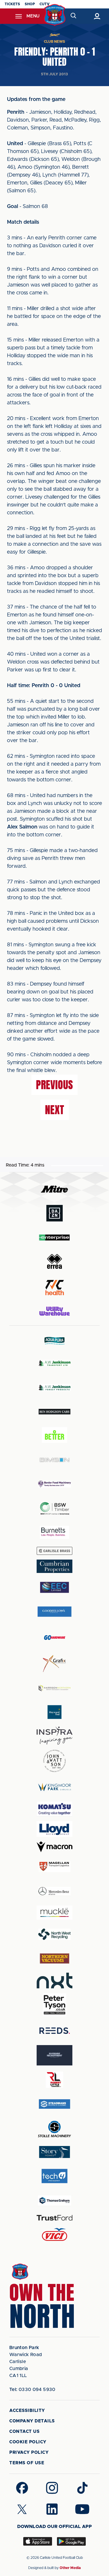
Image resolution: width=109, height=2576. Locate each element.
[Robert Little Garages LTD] (55, 2080)
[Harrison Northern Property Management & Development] (55, 1688)
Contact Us (24, 2432)
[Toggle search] (74, 16)
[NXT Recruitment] (55, 1981)
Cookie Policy (28, 2442)
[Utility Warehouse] (55, 1311)
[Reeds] (55, 2031)
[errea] (55, 1262)
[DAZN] (55, 1213)
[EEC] (55, 1587)
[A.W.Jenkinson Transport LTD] (55, 1363)
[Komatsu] (55, 1809)
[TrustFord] (55, 2218)
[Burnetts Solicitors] (55, 1532)
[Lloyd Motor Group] (55, 1829)
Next (55, 1110)
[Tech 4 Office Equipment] (55, 2176)
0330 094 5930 (32, 2390)
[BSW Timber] (55, 1508)
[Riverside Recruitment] (55, 2055)
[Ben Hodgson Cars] (55, 1412)
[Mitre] (55, 1189)
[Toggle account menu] (97, 16)
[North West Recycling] (55, 1934)
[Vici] (55, 2235)
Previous (54, 1085)
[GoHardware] (55, 1638)
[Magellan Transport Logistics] (55, 1867)
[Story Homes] (55, 2152)
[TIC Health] (55, 1288)
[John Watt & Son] (55, 1761)
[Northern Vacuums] (55, 1958)
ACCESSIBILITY (27, 2411)
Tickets (12, 4)
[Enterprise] (55, 1237)
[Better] (55, 1436)
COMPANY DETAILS (32, 2421)
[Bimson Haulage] (55, 1460)
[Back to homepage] (54, 15)
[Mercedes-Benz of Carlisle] (55, 1891)
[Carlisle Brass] (55, 1551)
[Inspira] (55, 1736)
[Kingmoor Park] (55, 1787)
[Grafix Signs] (55, 1664)
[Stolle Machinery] (55, 2128)
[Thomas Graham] (55, 2200)
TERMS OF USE (27, 2463)
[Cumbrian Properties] (55, 1566)
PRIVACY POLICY (29, 2453)
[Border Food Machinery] (55, 1484)
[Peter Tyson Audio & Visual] (55, 2005)
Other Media (70, 2568)
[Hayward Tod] (55, 1712)
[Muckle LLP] (55, 1913)
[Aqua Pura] (55, 1341)
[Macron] (55, 1847)
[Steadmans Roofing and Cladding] (55, 2104)
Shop (30, 4)
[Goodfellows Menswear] (55, 1611)
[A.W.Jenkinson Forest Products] (55, 1387)
